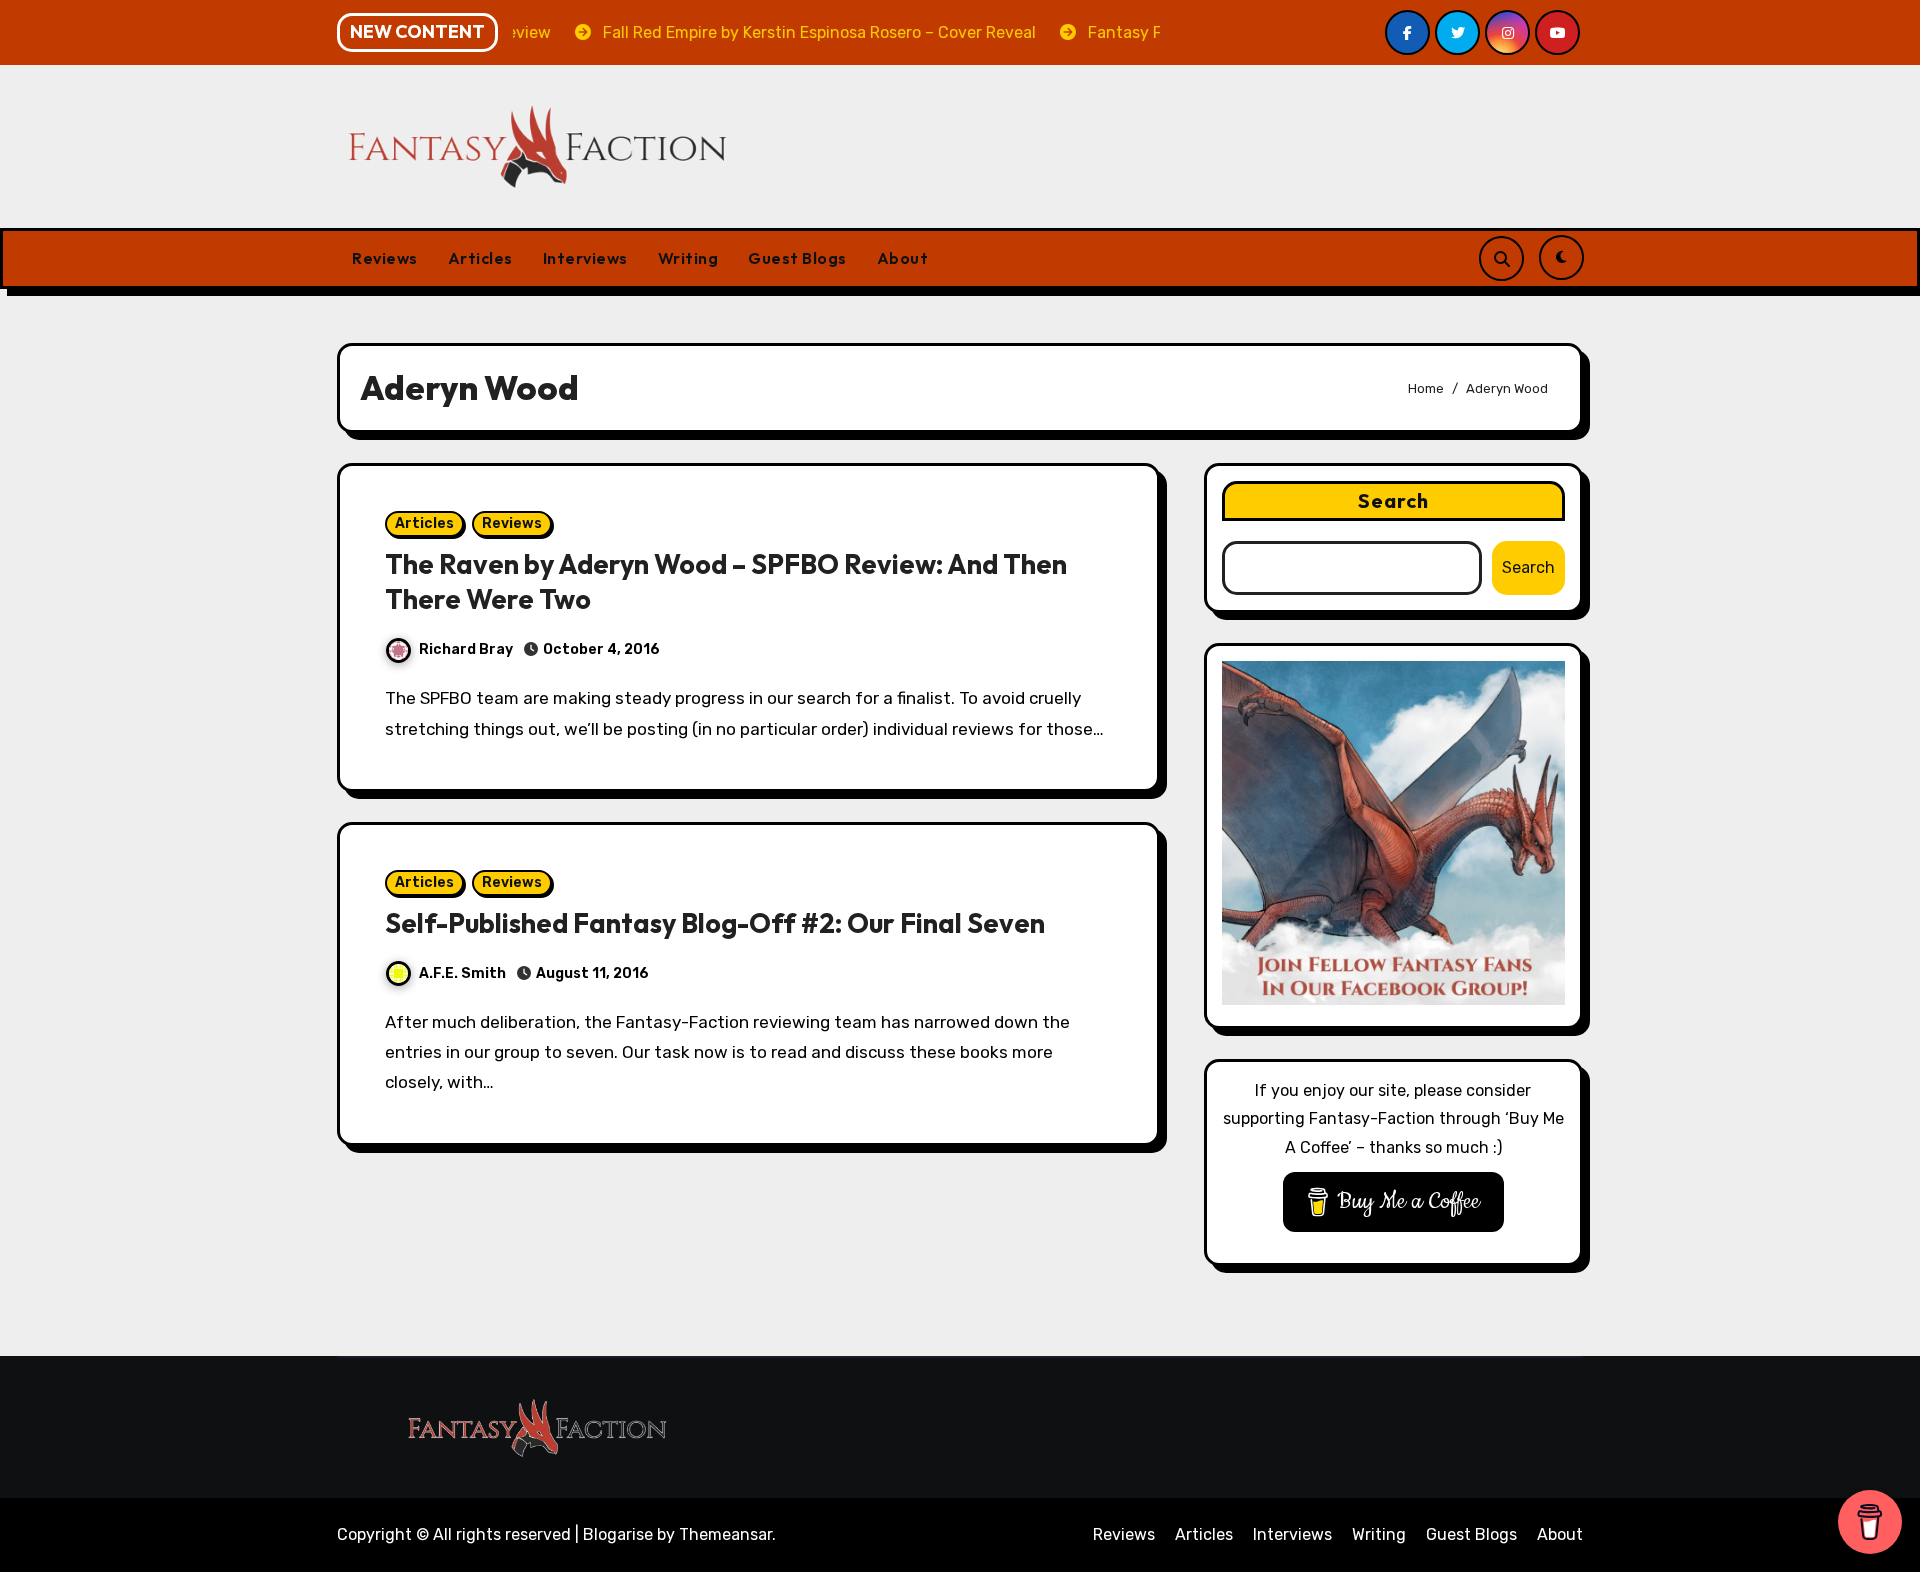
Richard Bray (466, 649)
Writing (688, 258)
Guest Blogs (797, 258)
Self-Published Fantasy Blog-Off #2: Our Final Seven (715, 923)
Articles (480, 258)
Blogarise (618, 1534)
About (903, 258)
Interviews (585, 258)
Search (1394, 500)
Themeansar (725, 1534)
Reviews (385, 258)
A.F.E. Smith (462, 973)
